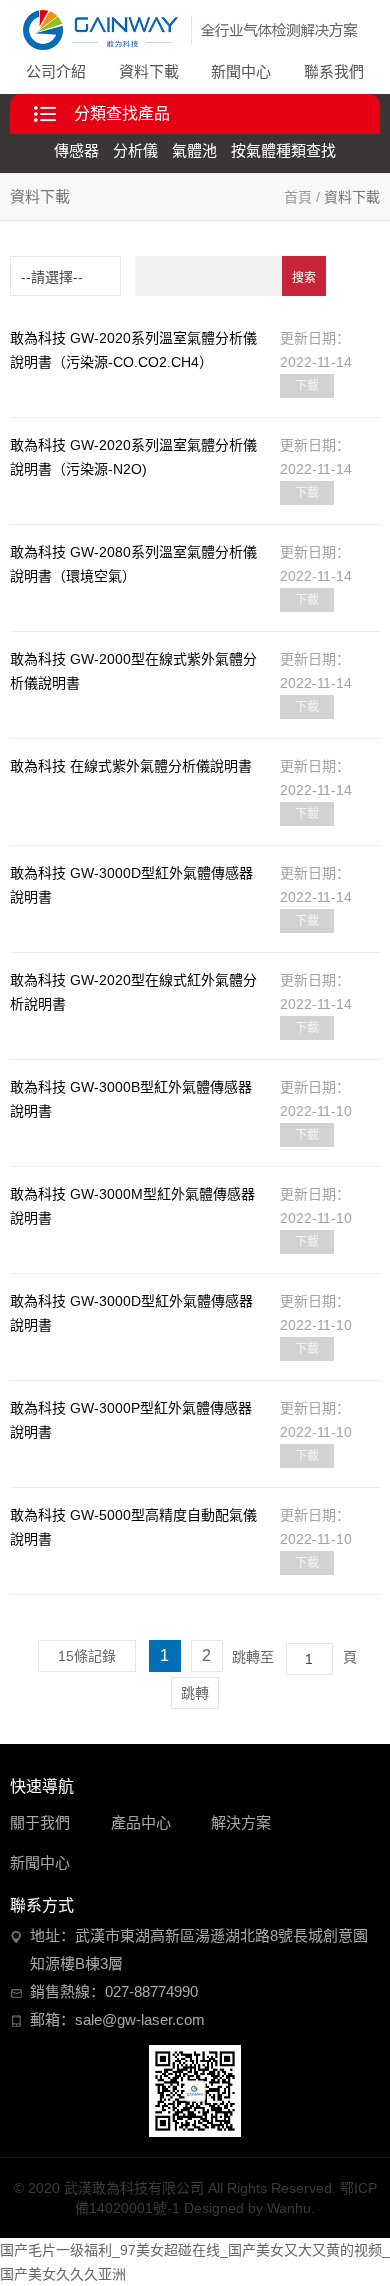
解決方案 (241, 1822)
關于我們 (40, 1822)
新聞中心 (241, 71)
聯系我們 (334, 71)
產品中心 (141, 1822)
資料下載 (149, 71)
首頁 (298, 197)
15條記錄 (87, 1656)
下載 (307, 386)
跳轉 (195, 1693)
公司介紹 (56, 71)
